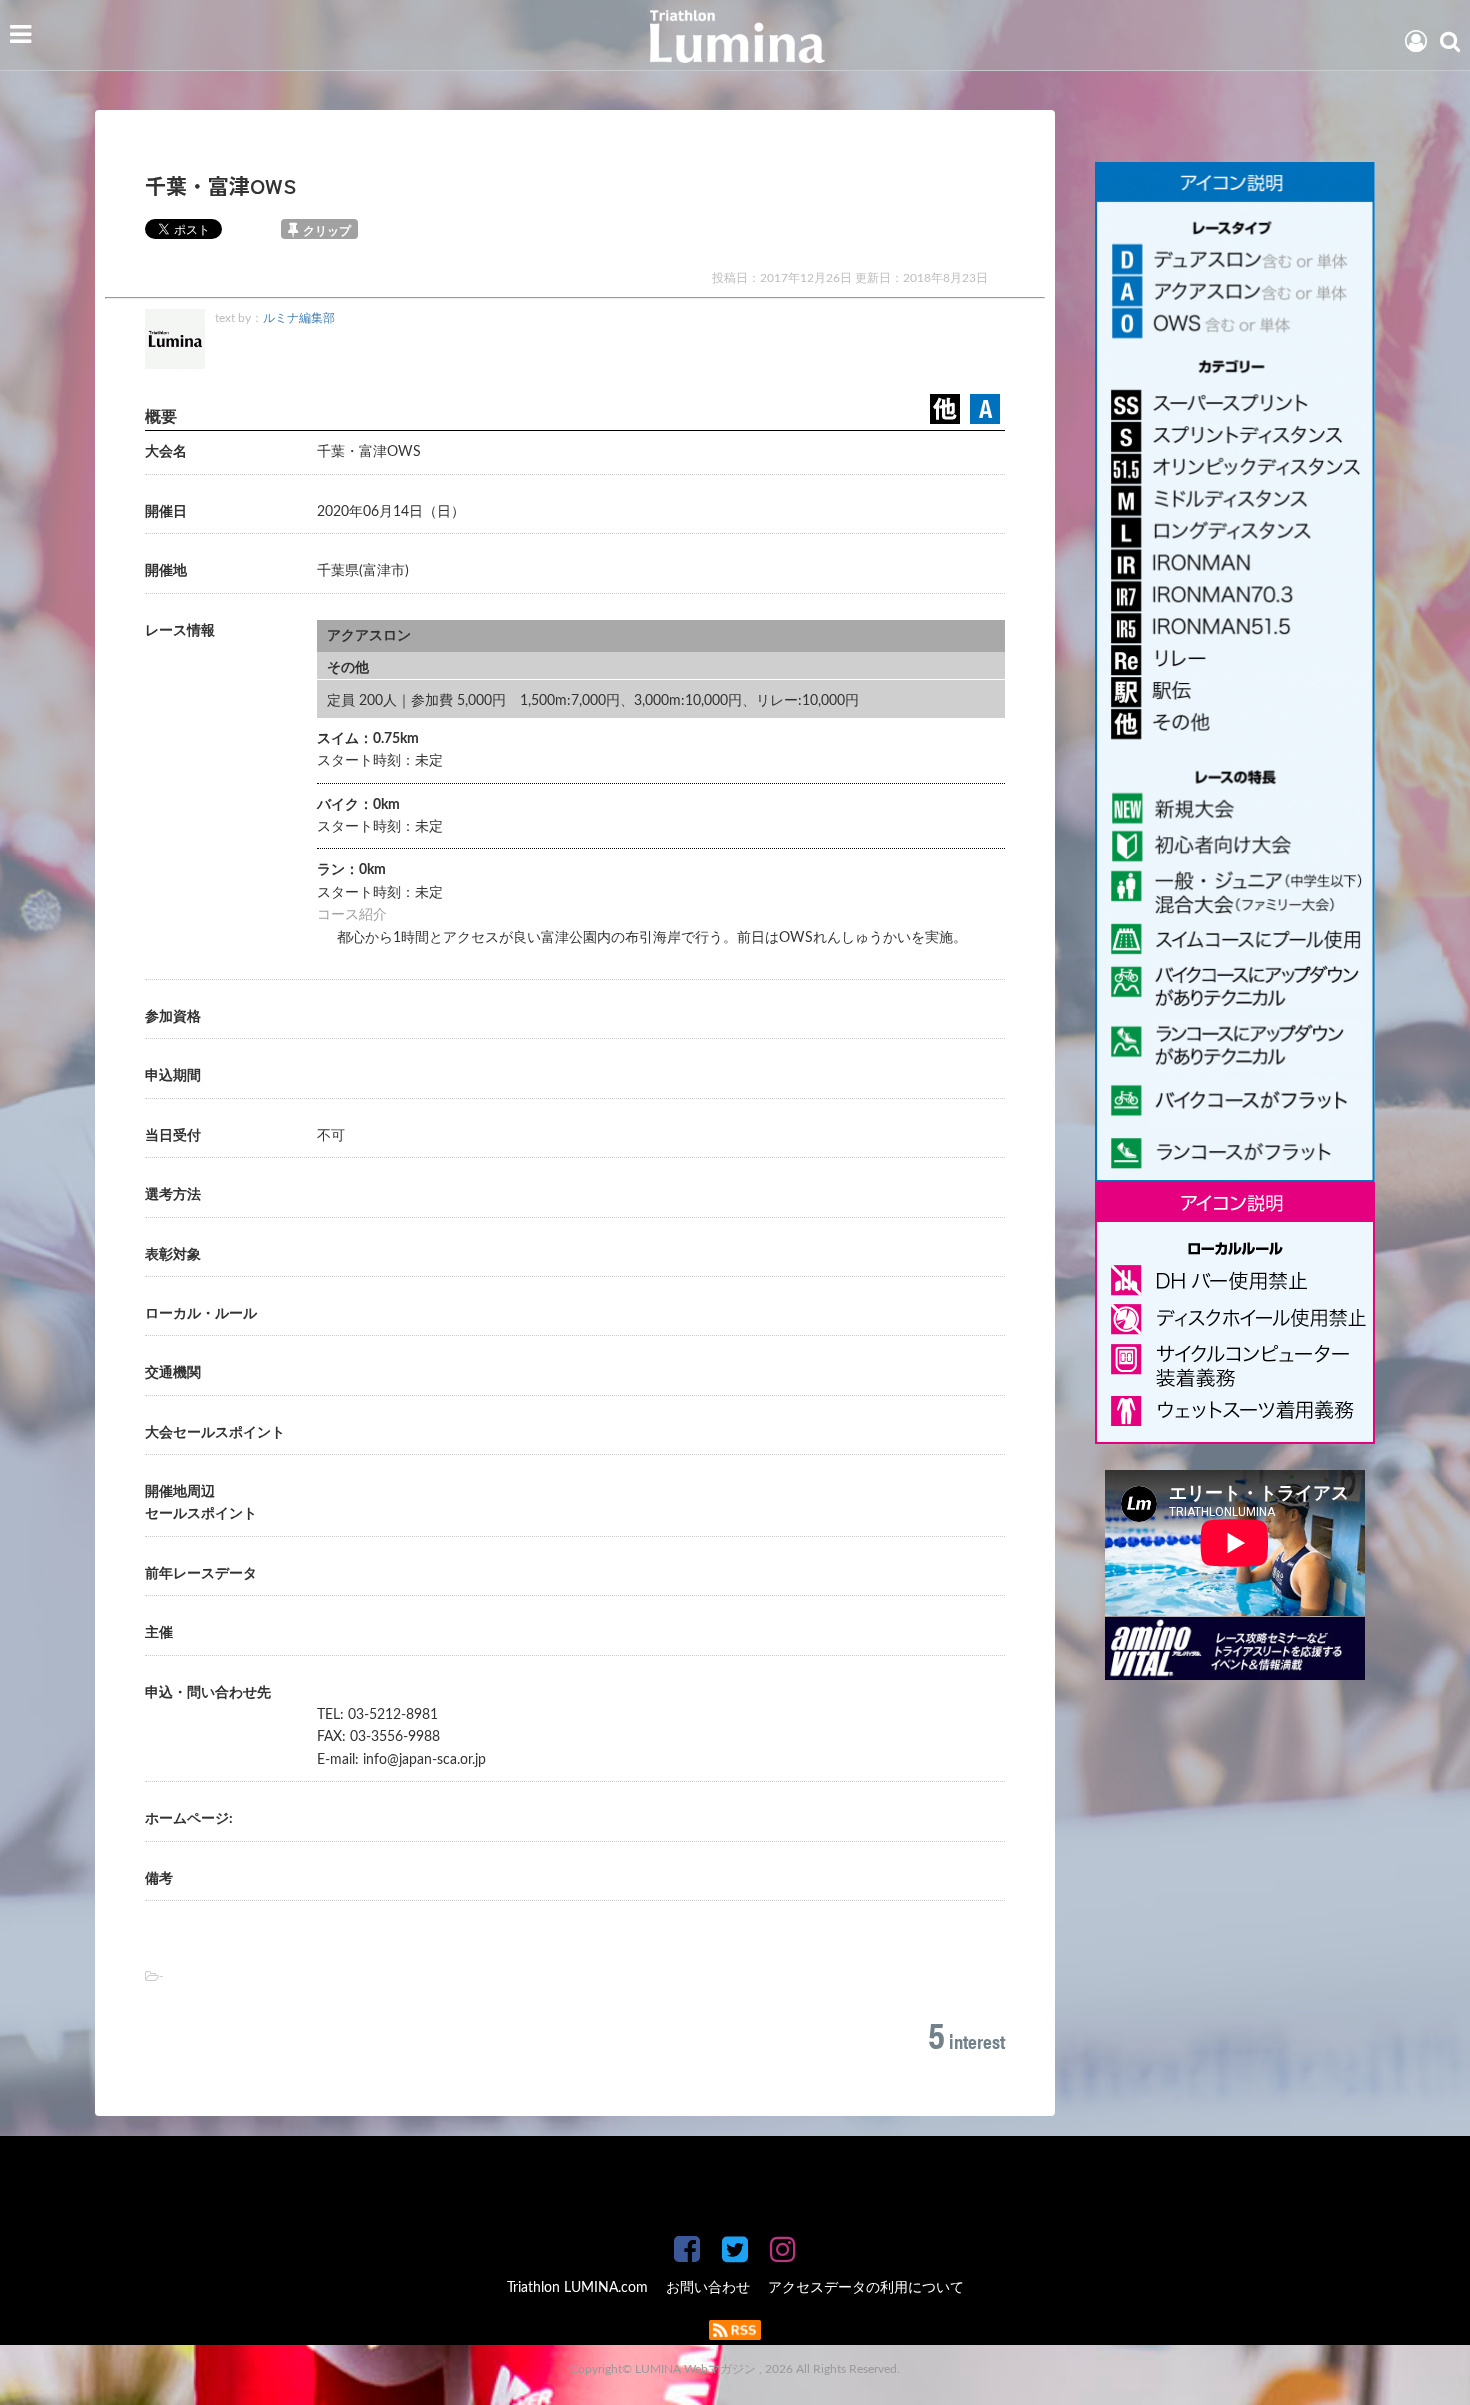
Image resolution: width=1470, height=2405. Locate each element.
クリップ (327, 231)
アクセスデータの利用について (866, 2288)
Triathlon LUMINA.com (577, 2288)
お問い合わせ (708, 2288)
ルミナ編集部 (299, 318)
